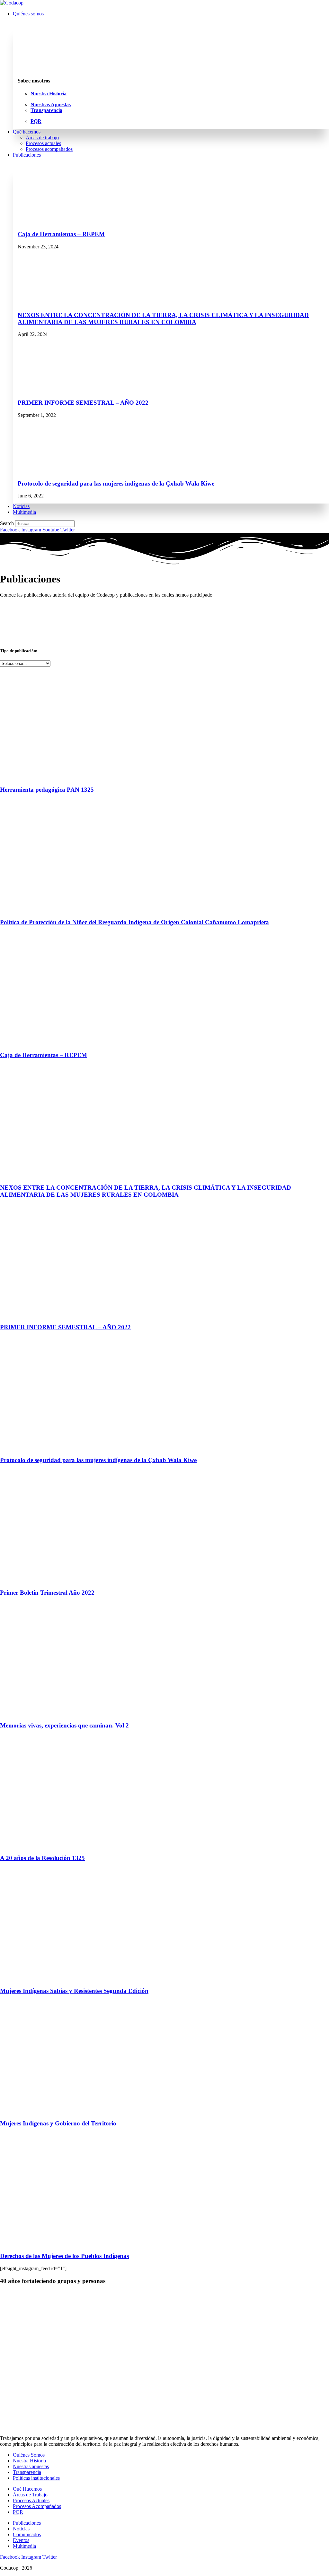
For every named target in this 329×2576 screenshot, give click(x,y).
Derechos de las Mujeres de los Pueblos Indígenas (64, 2256)
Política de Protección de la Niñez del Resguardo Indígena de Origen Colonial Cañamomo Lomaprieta (134, 922)
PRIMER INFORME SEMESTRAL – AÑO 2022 (83, 403)
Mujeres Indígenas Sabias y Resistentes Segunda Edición (74, 1991)
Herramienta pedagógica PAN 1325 (47, 790)
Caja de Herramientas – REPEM (61, 234)
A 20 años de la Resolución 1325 (42, 1858)
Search (7, 523)
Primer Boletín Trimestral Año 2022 (47, 1593)
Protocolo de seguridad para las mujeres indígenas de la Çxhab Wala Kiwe (116, 483)
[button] (171, 14)
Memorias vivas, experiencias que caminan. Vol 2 (64, 1725)
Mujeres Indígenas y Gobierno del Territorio (58, 2123)
